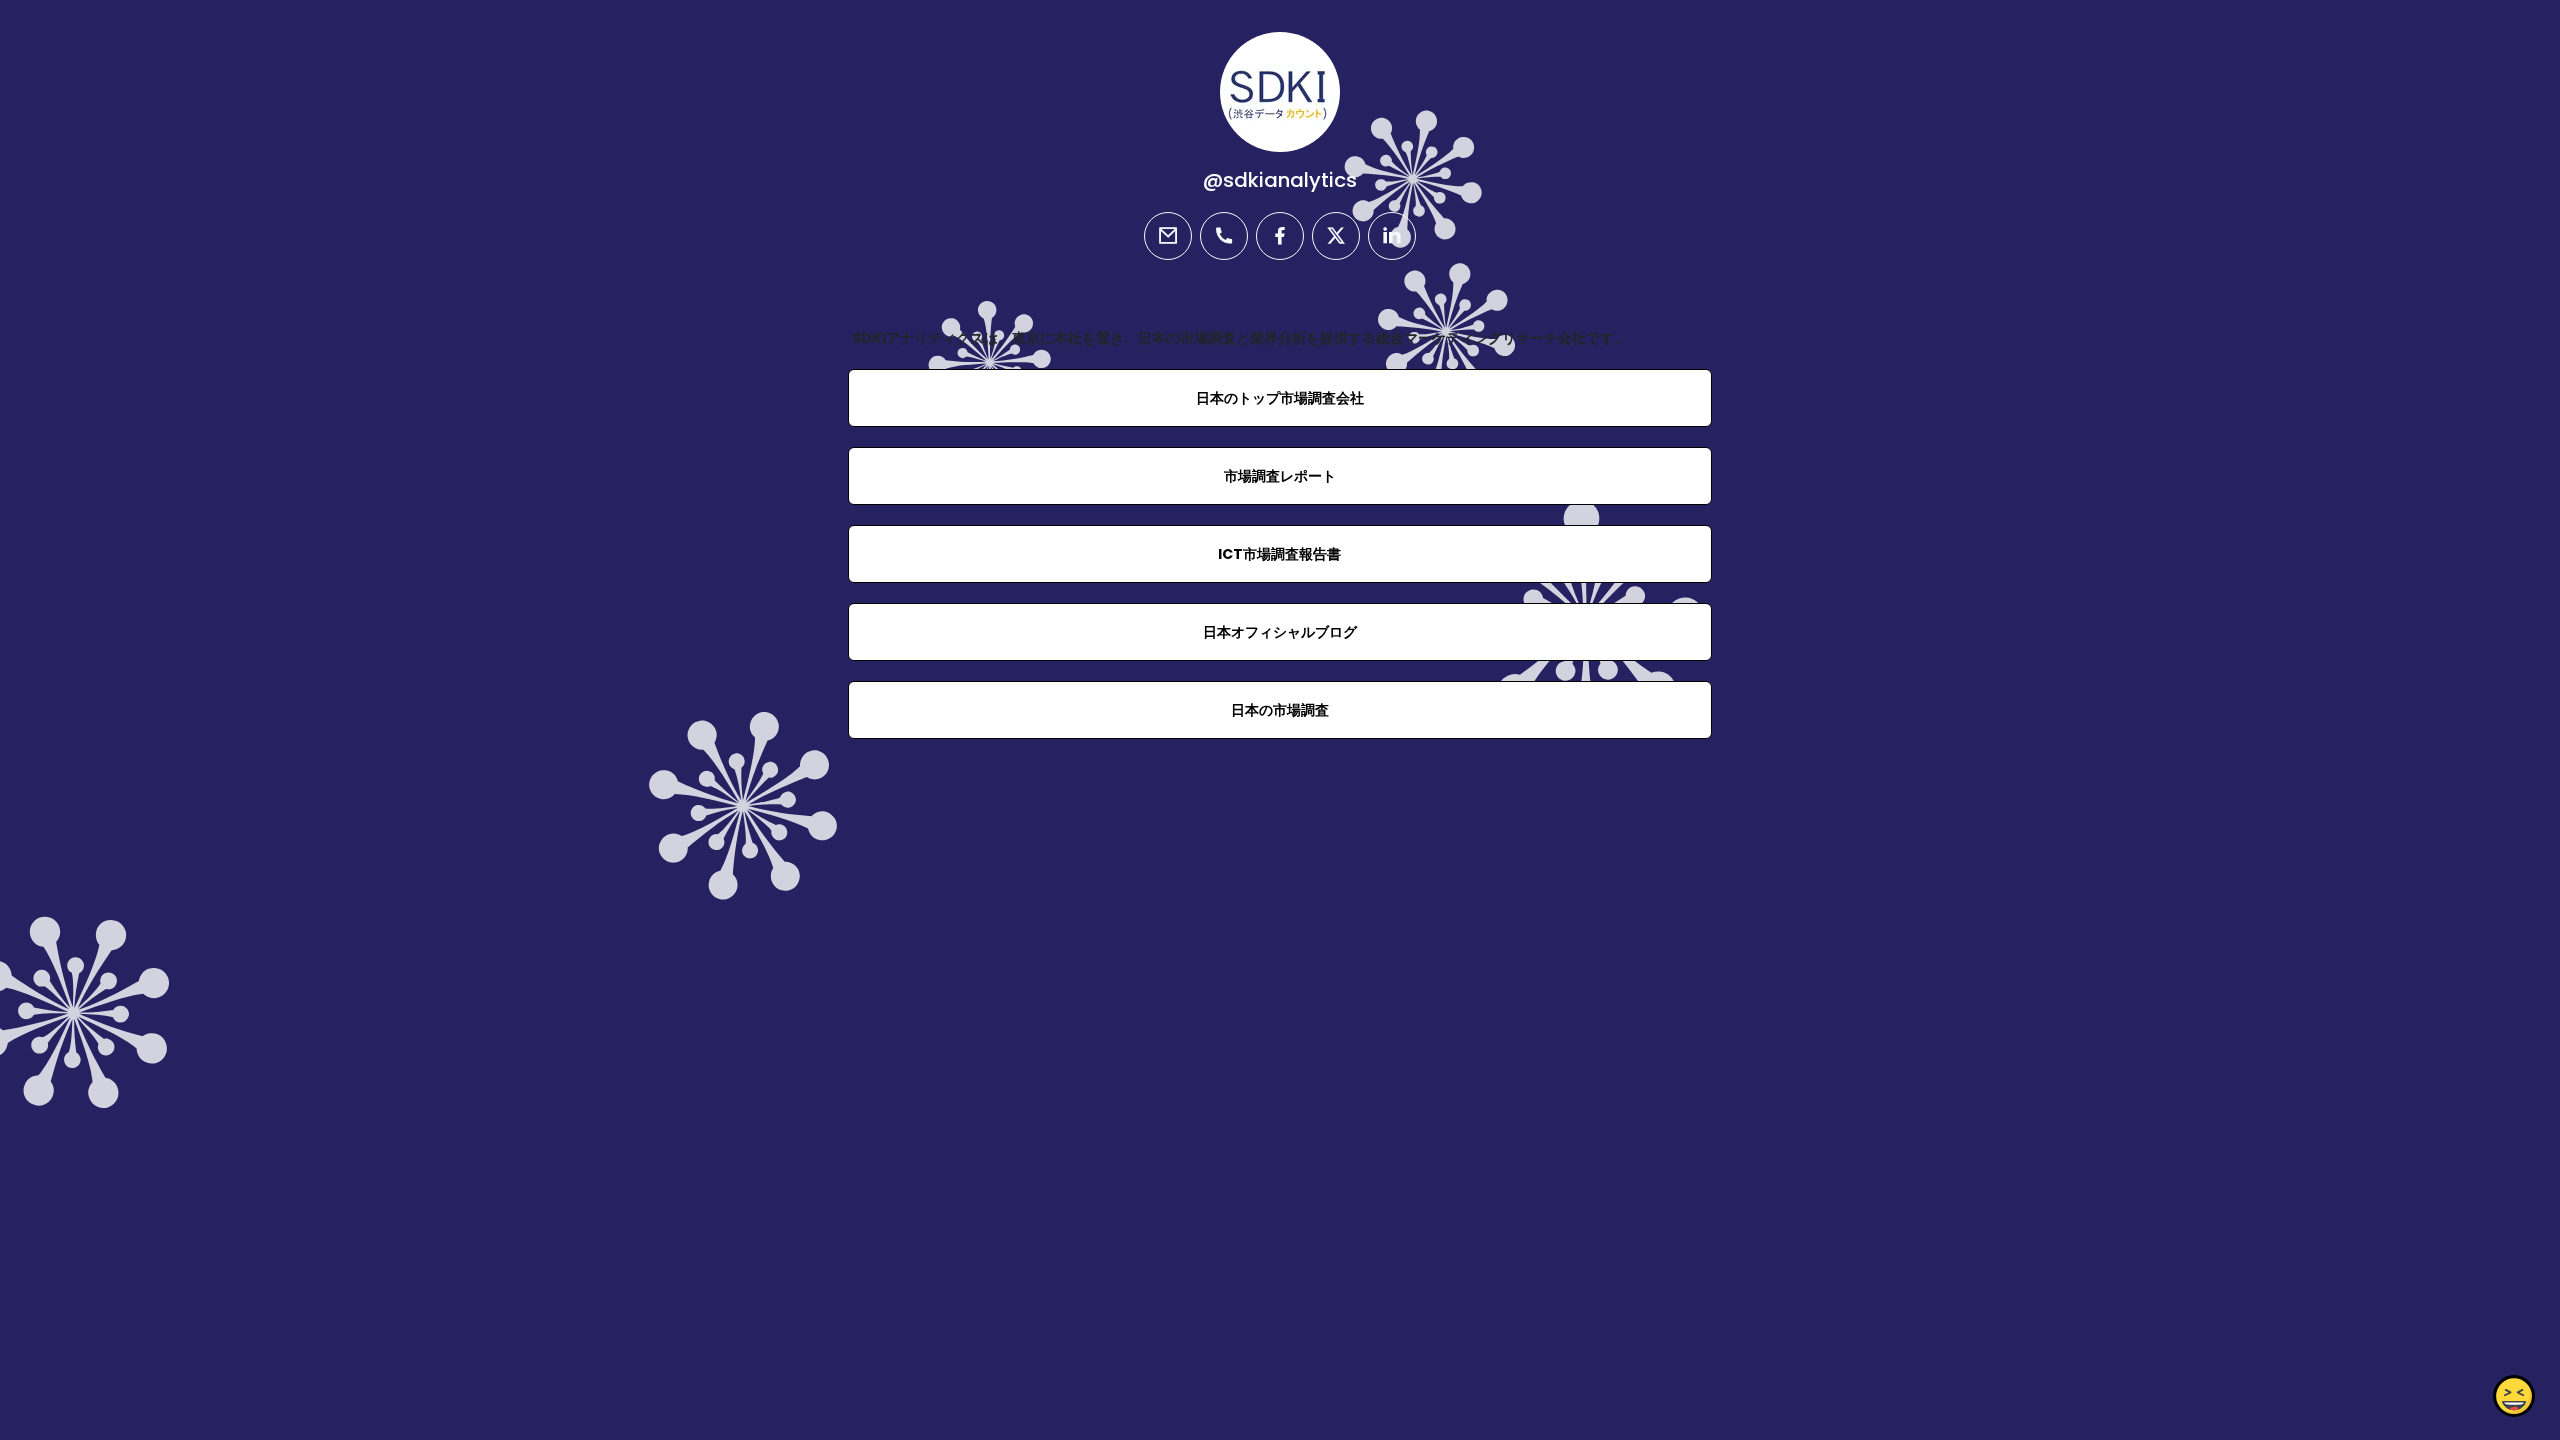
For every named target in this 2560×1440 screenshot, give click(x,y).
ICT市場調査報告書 (1279, 554)
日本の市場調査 (1280, 710)
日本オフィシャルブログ (1280, 632)
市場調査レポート (1280, 476)
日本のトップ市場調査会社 (1280, 398)
